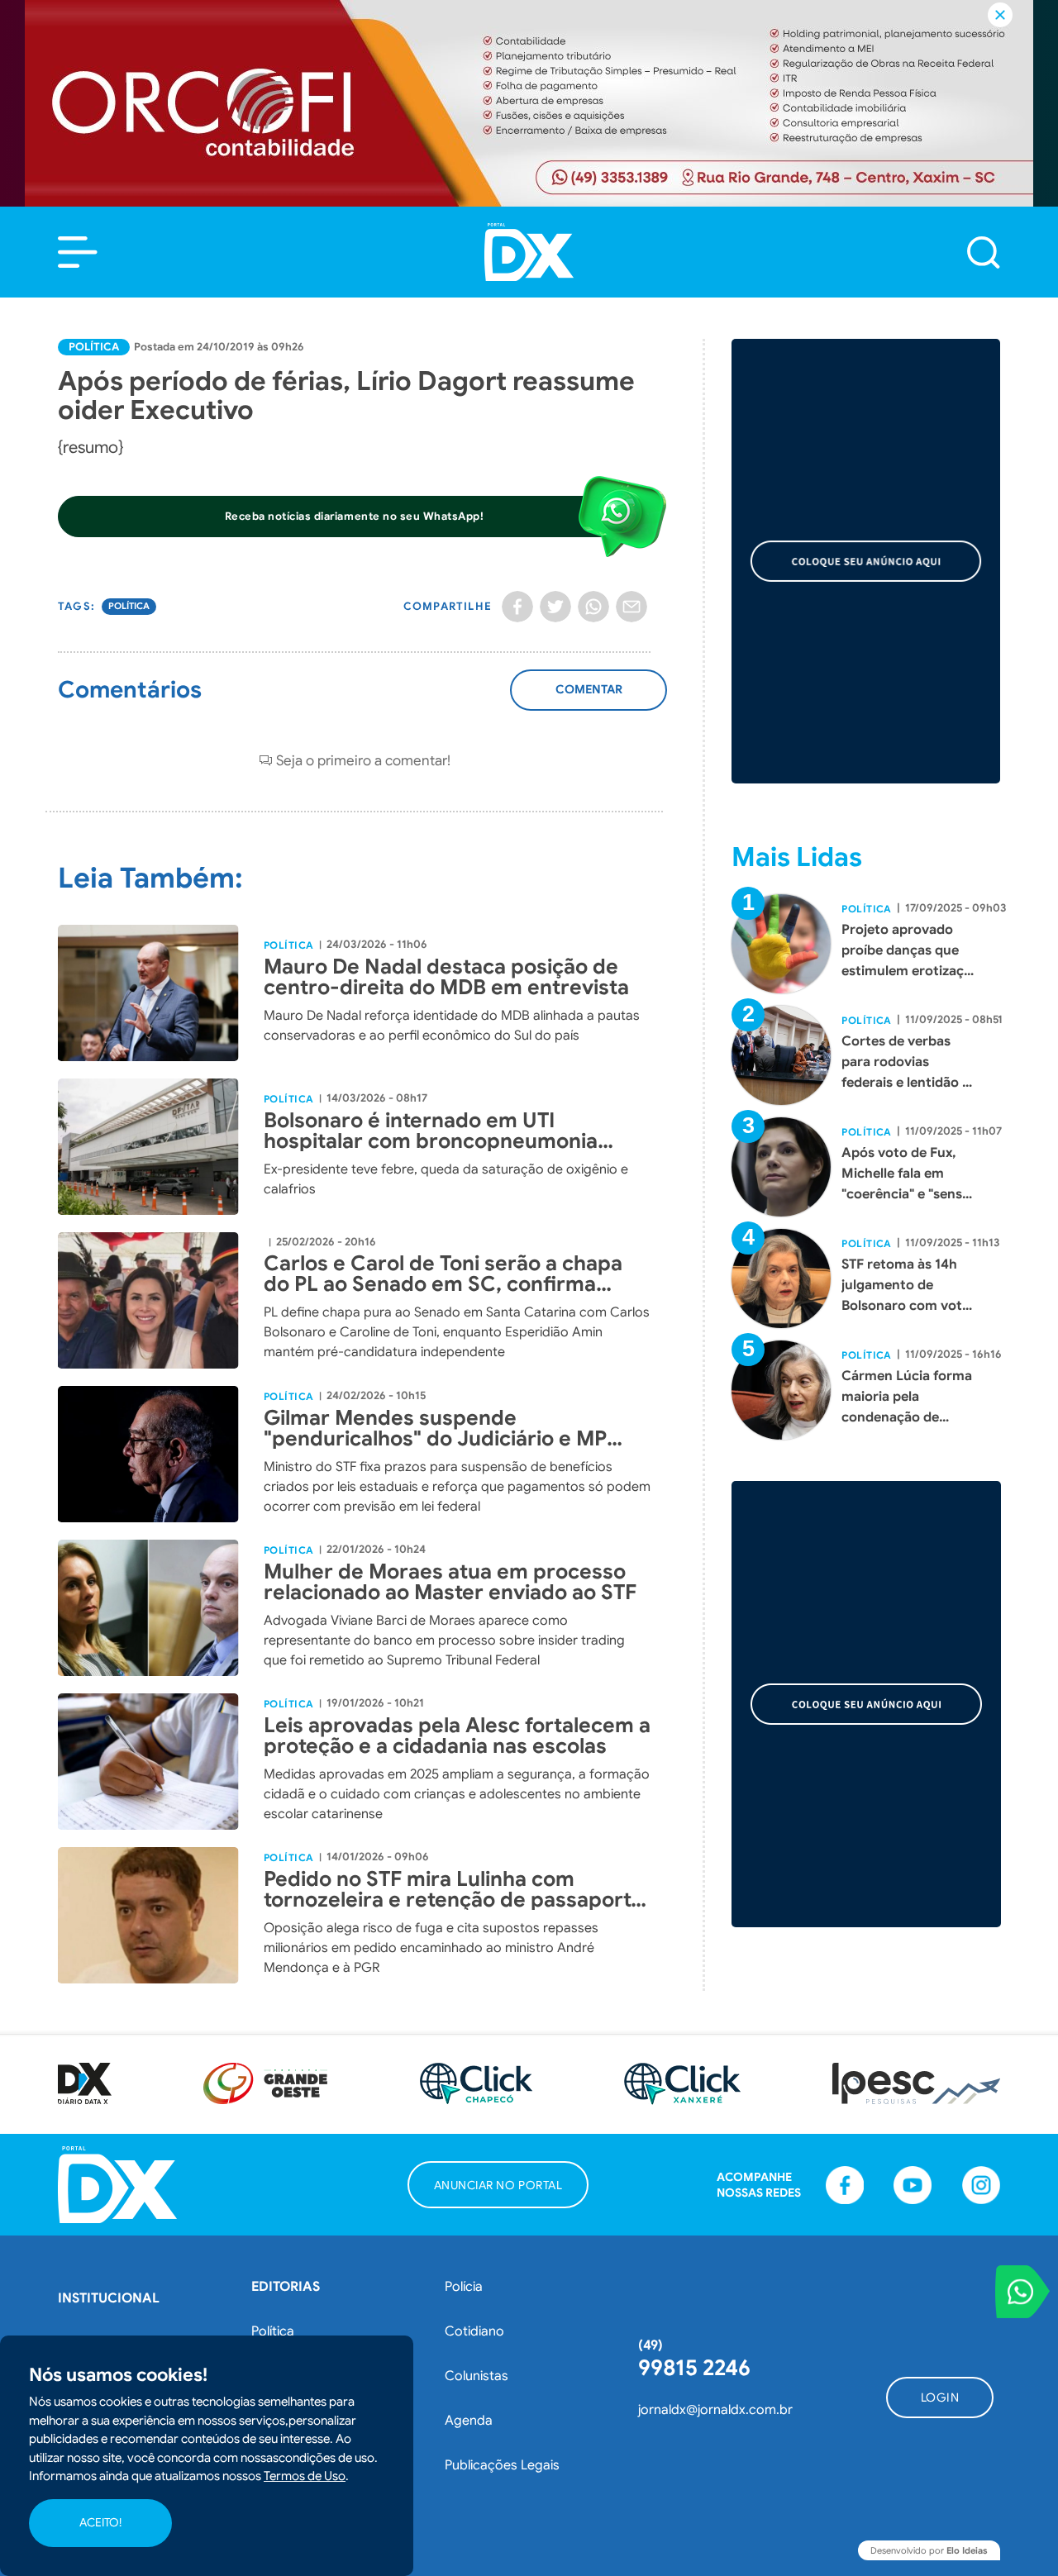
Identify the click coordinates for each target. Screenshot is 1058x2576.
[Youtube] (913, 2185)
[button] (78, 252)
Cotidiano (474, 2331)
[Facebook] (517, 607)
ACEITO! (100, 2523)
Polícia (464, 2287)
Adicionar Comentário (589, 698)
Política (94, 347)
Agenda (469, 2421)
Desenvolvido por (929, 2550)
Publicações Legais (502, 2465)
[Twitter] (555, 607)
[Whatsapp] (593, 607)
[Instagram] (981, 2185)
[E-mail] (631, 607)
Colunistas (477, 2376)
